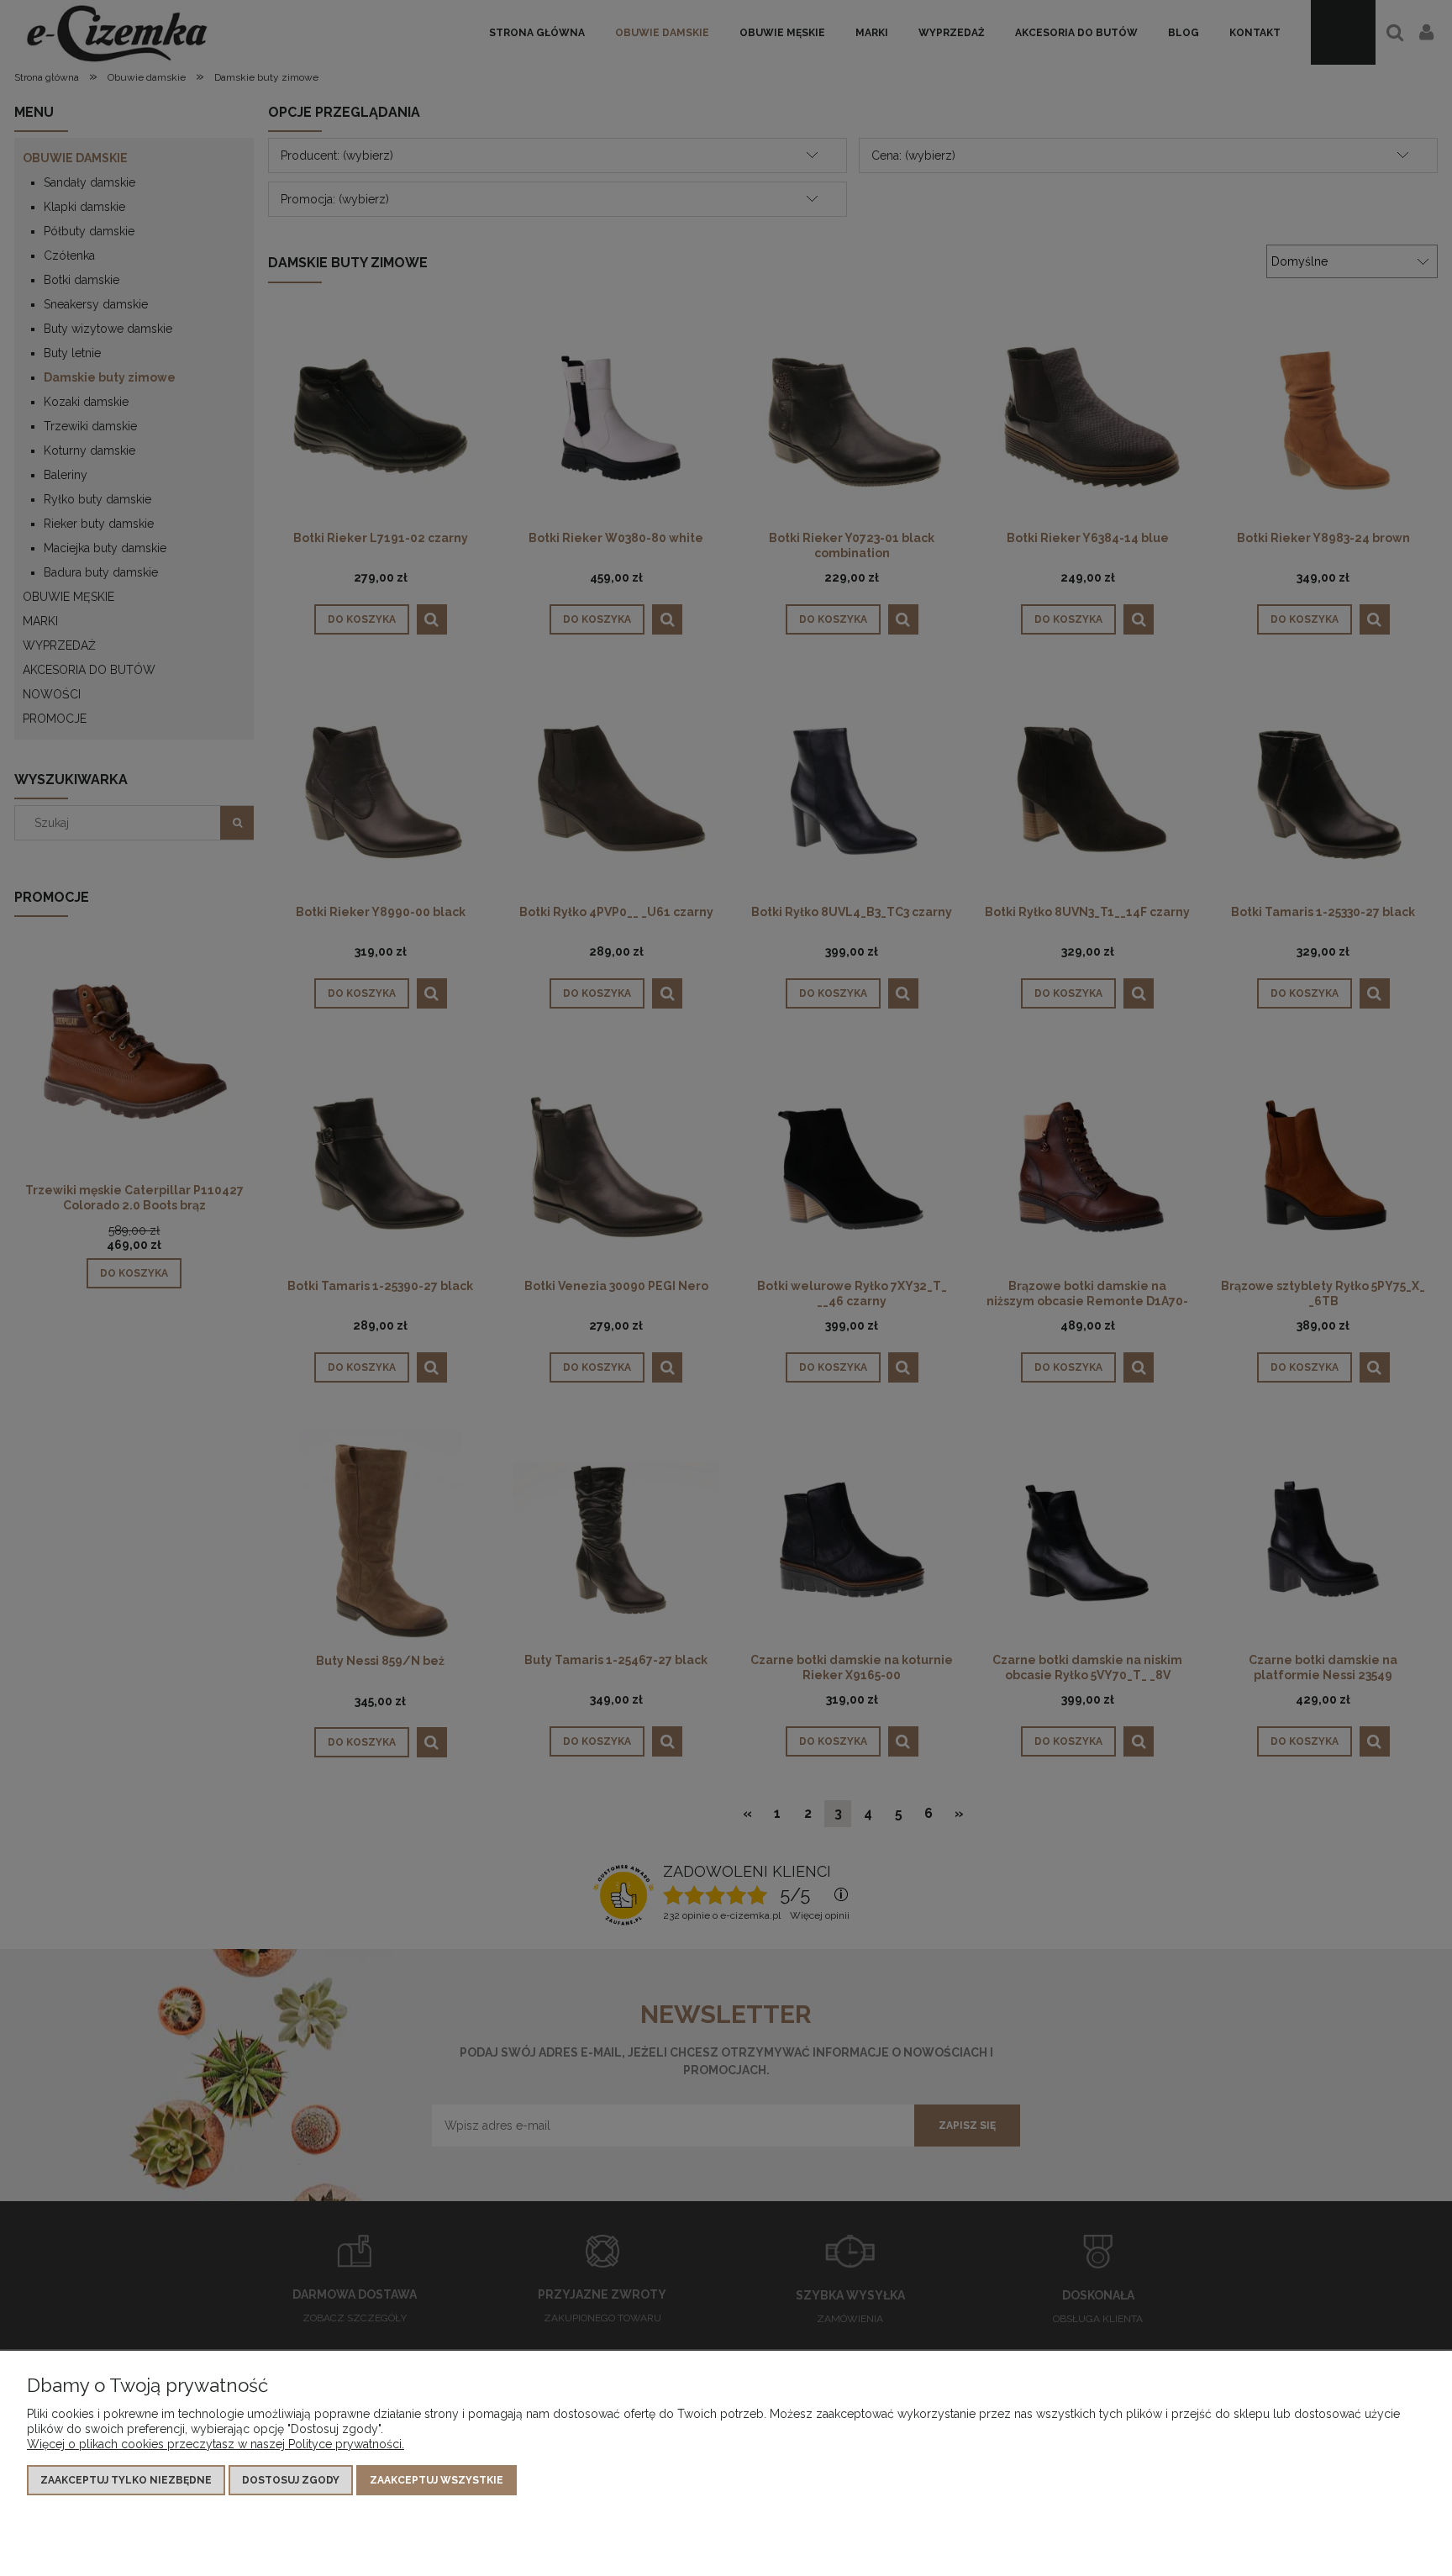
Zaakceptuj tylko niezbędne (126, 2480)
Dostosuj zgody (291, 2480)
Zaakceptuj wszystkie (437, 2480)
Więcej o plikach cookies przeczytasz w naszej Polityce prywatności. (216, 2444)
